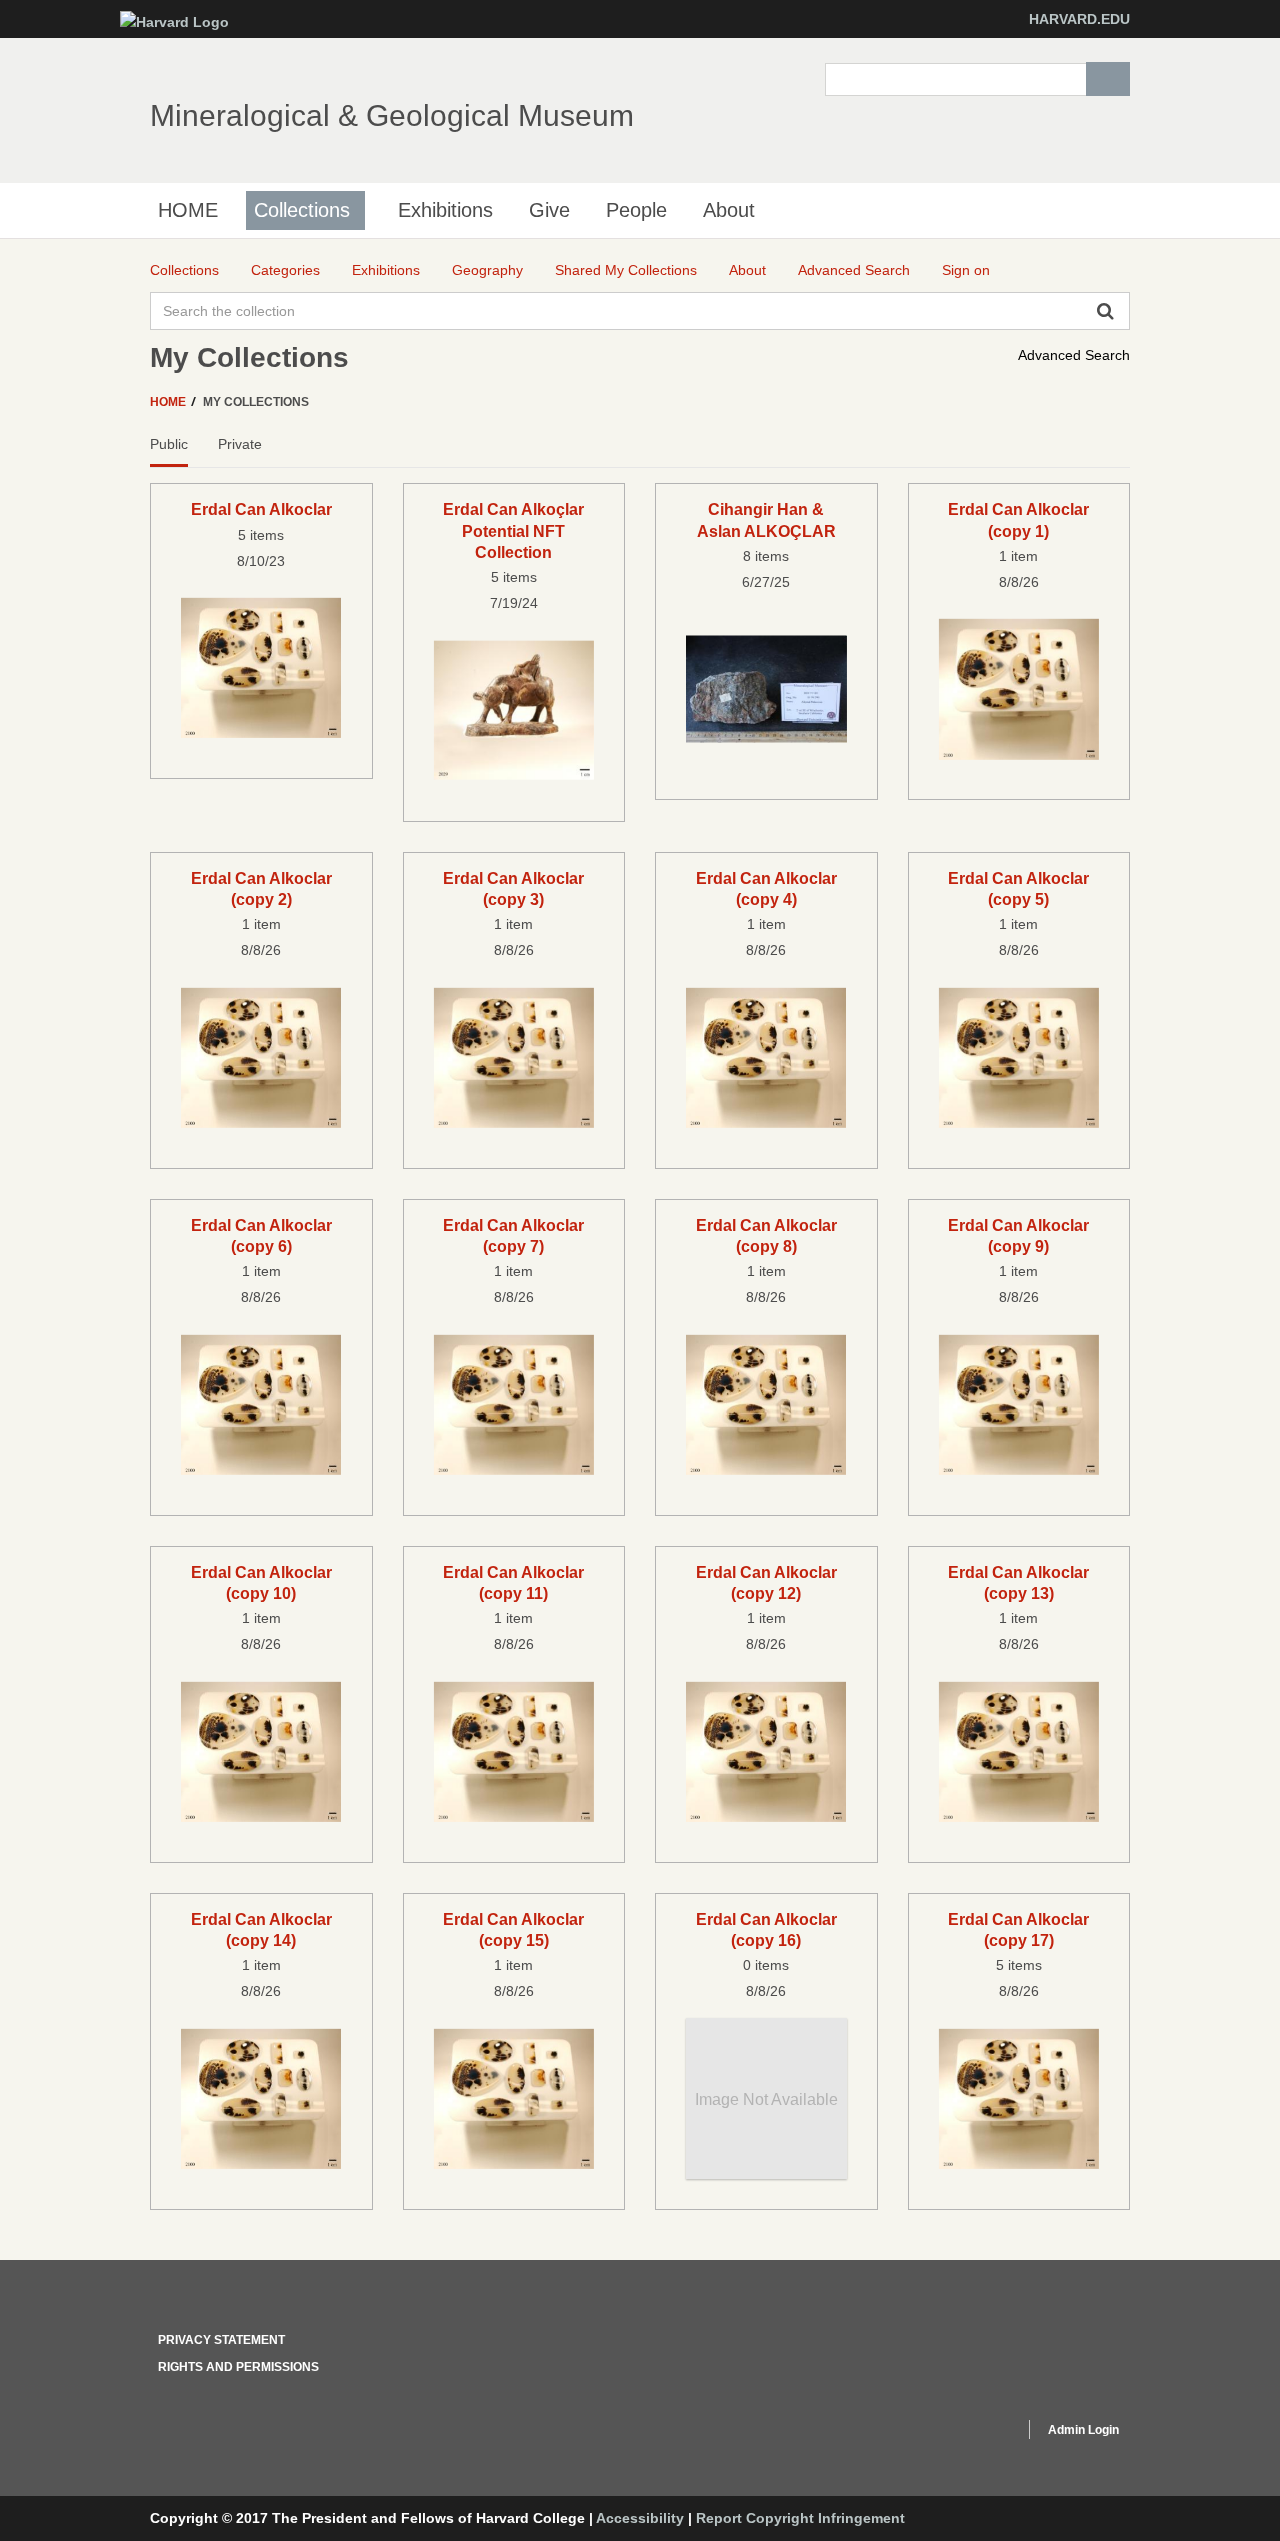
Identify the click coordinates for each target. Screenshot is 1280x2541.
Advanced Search (1074, 355)
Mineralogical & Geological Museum (392, 115)
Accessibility (640, 2518)
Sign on (966, 270)
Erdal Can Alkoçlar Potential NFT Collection (513, 530)
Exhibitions (445, 210)
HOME (188, 210)
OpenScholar (971, 2433)
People (636, 210)
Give (549, 210)
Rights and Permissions (238, 2367)
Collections (302, 210)
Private (240, 444)
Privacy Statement (221, 2340)
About (729, 210)
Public (169, 444)
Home (169, 402)
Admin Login (1083, 2430)
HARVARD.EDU (1079, 19)
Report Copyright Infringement (800, 2518)
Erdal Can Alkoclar (261, 509)
